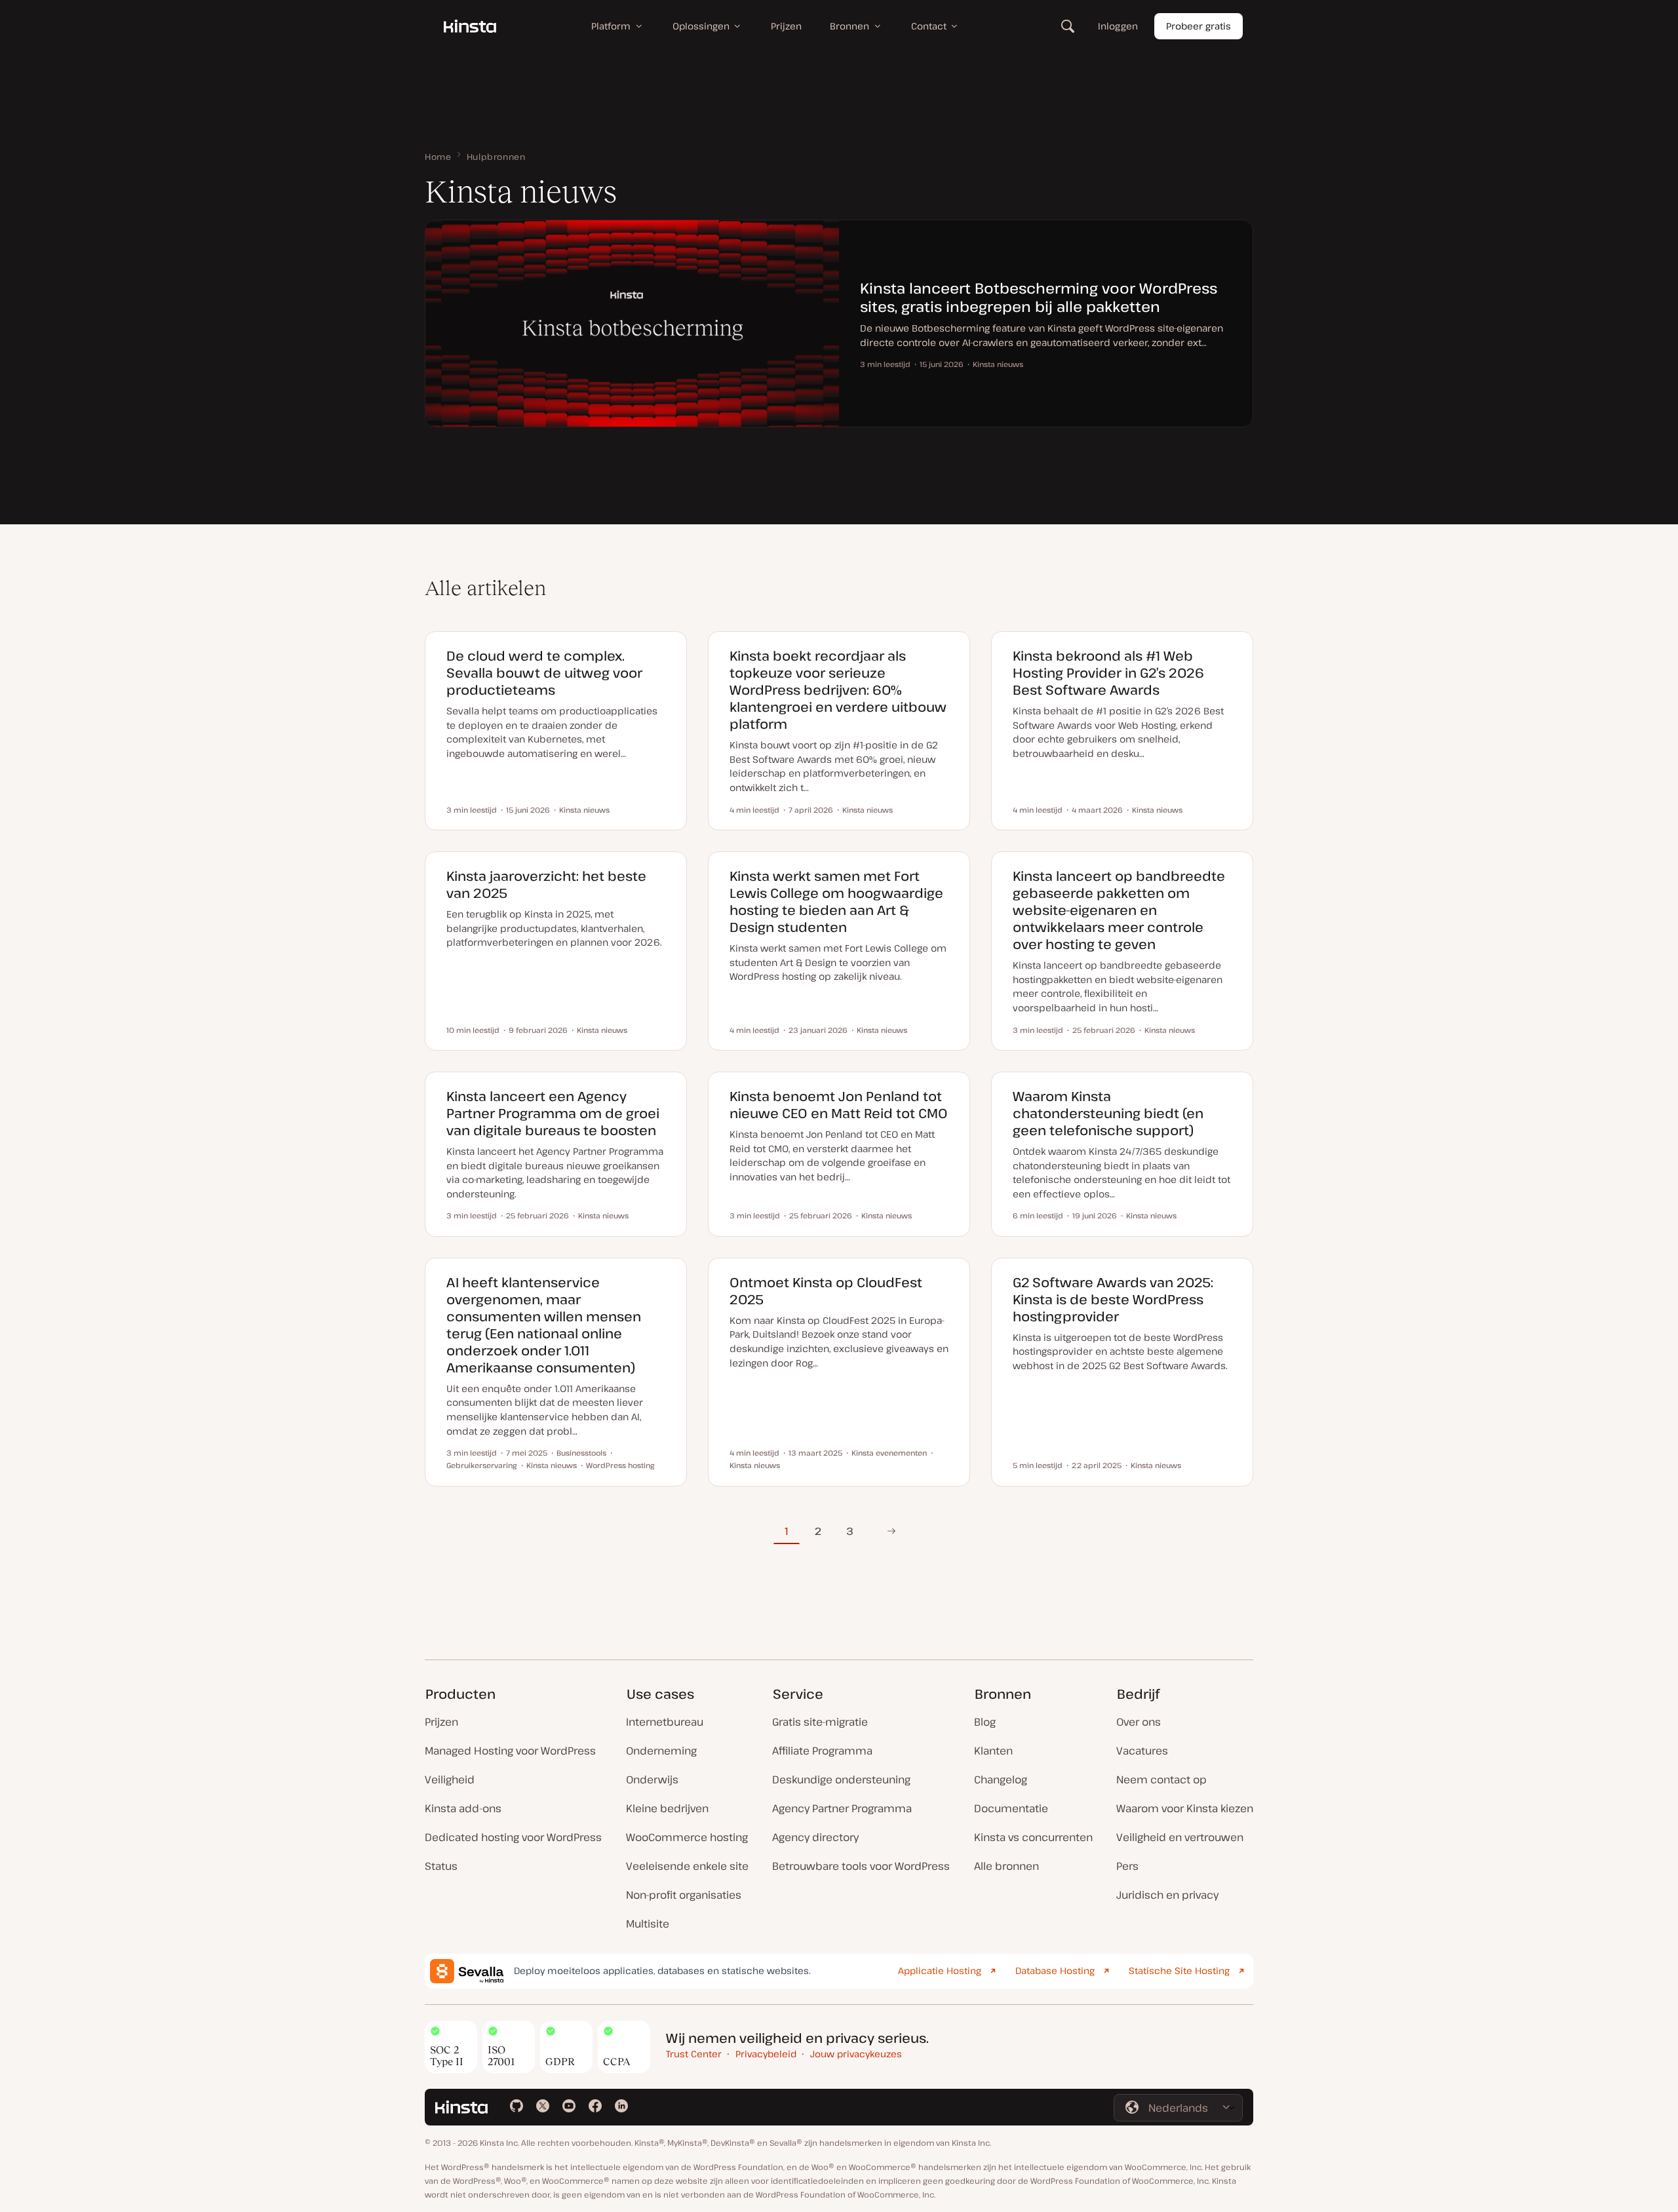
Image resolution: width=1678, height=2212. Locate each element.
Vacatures (1142, 1751)
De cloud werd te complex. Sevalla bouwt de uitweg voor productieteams (544, 673)
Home (438, 157)
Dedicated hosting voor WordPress (513, 1837)
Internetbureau (665, 1722)
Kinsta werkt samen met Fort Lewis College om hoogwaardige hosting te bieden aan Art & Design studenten (836, 902)
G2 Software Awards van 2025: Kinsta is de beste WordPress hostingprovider (1113, 1299)
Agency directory (815, 1837)
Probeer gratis (1199, 26)
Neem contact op (1161, 1779)
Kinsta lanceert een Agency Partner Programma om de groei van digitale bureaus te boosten (553, 1113)
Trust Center (694, 2054)
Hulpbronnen (496, 157)
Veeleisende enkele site (687, 1866)
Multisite (648, 1924)
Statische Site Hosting (1179, 1970)
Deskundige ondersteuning (841, 1779)
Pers (1127, 1866)
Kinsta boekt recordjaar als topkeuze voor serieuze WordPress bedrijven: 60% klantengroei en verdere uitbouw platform (838, 690)
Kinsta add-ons (463, 1808)
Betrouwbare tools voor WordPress (861, 1866)
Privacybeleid (766, 2054)
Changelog (1001, 1779)
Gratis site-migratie (820, 1722)
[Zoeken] (1068, 26)
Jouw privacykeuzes (856, 2054)
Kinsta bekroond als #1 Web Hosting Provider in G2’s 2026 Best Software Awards (1108, 673)
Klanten (993, 1751)
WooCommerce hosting (687, 1837)
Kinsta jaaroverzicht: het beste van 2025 (546, 884)
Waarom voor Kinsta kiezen (1185, 1808)
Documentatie (1011, 1808)
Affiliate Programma (822, 1751)
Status (441, 1866)
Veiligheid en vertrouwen (1180, 1837)
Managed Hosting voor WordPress (510, 1751)
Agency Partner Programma (842, 1808)
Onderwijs (652, 1779)
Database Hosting (1055, 1970)
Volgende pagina (891, 1531)
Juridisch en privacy (1167, 1895)
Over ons (1139, 1722)
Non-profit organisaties (684, 1895)
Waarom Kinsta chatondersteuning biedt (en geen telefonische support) (1108, 1113)
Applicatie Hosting (940, 1970)
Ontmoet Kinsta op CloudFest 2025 (826, 1291)
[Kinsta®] (470, 26)
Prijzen (441, 1722)
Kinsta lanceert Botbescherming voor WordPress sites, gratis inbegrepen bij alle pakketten (1039, 297)
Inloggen (1118, 26)
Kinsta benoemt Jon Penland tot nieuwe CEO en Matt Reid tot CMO (839, 1105)
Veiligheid (450, 1779)
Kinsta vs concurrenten (1033, 1837)
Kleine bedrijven (667, 1808)
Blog (985, 1722)
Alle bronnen (1006, 1866)
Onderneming (661, 1751)
